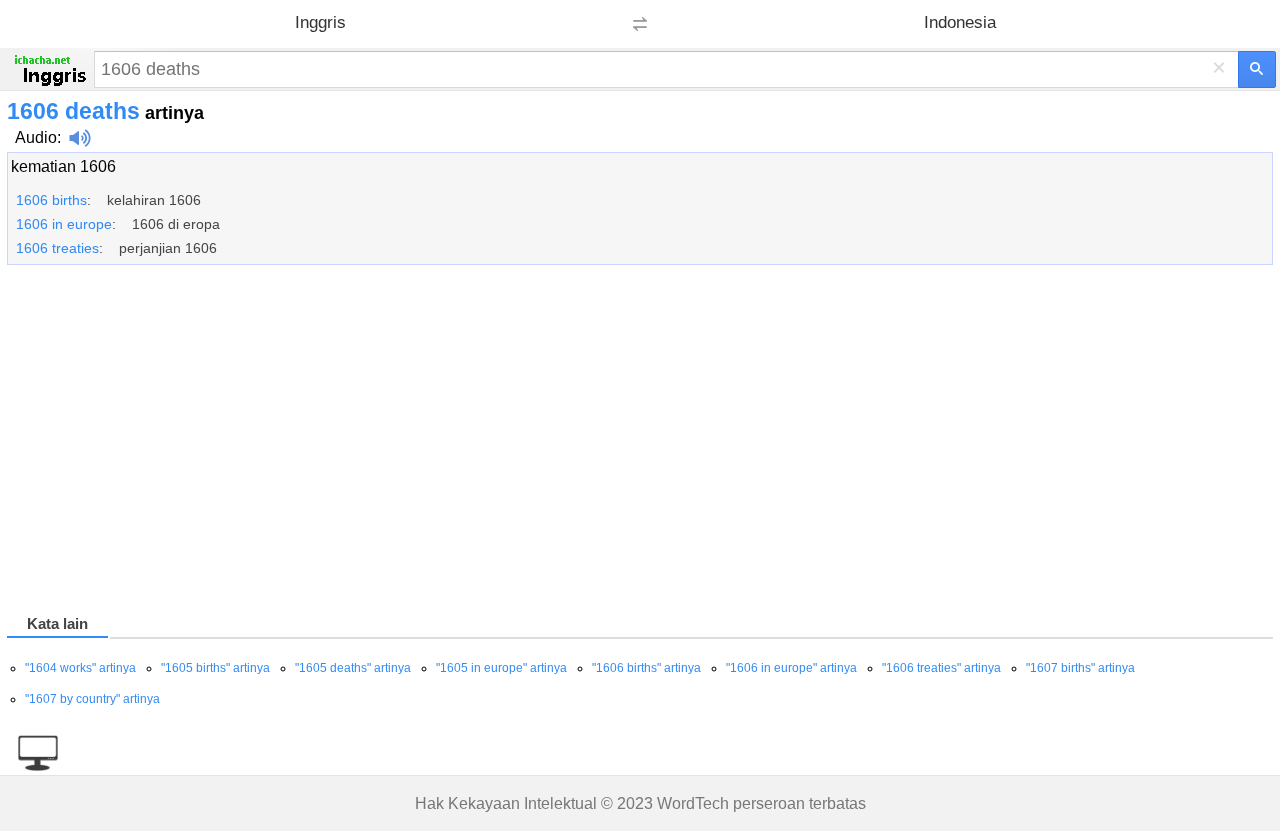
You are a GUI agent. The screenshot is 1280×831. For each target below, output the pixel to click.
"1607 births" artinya (1080, 668)
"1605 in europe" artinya (501, 668)
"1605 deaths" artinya (353, 668)
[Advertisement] (607, 443)
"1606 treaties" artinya (941, 668)
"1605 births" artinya (215, 668)
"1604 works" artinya (80, 668)
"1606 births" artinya (646, 668)
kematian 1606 (63, 166)
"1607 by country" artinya (92, 699)
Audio (36, 137)
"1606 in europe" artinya (791, 668)
